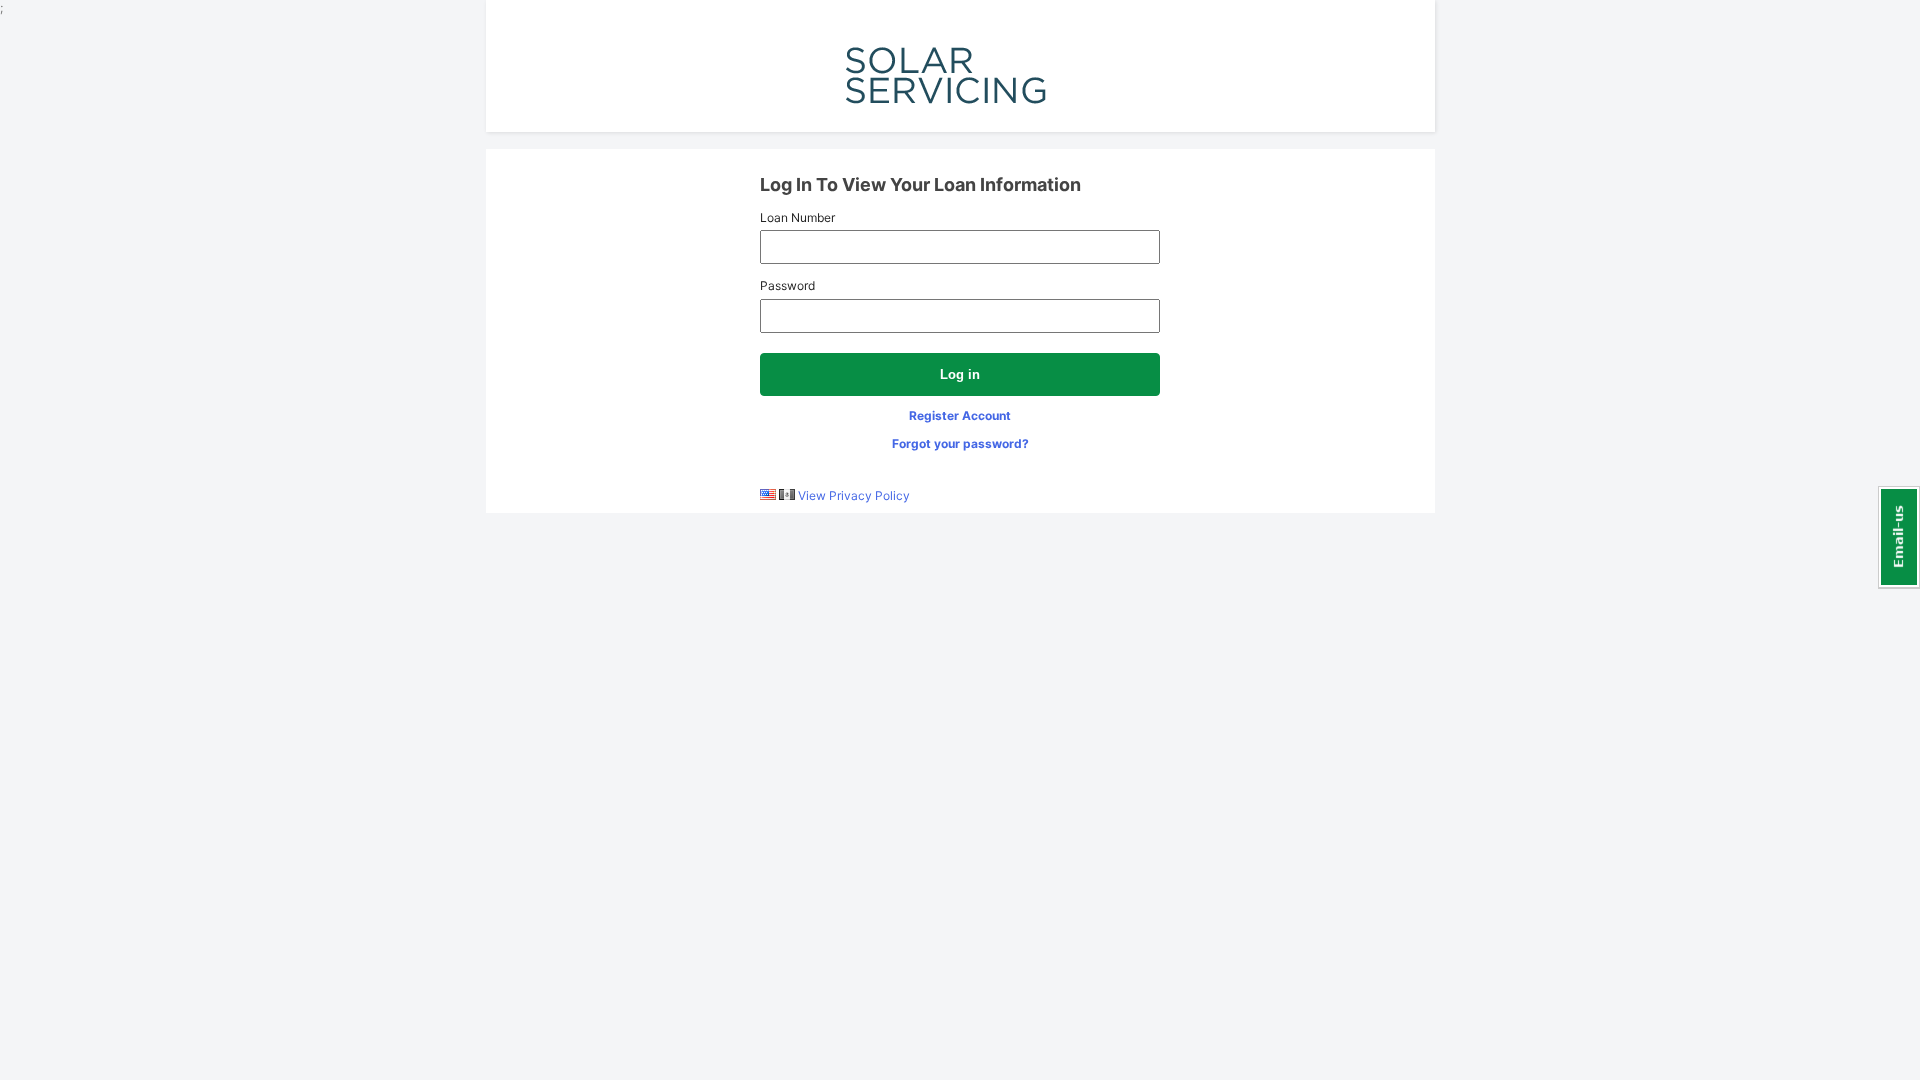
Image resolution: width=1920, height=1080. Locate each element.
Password (787, 285)
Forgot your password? (960, 443)
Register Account (960, 415)
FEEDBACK (1899, 537)
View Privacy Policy (854, 495)
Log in (960, 374)
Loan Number (797, 217)
